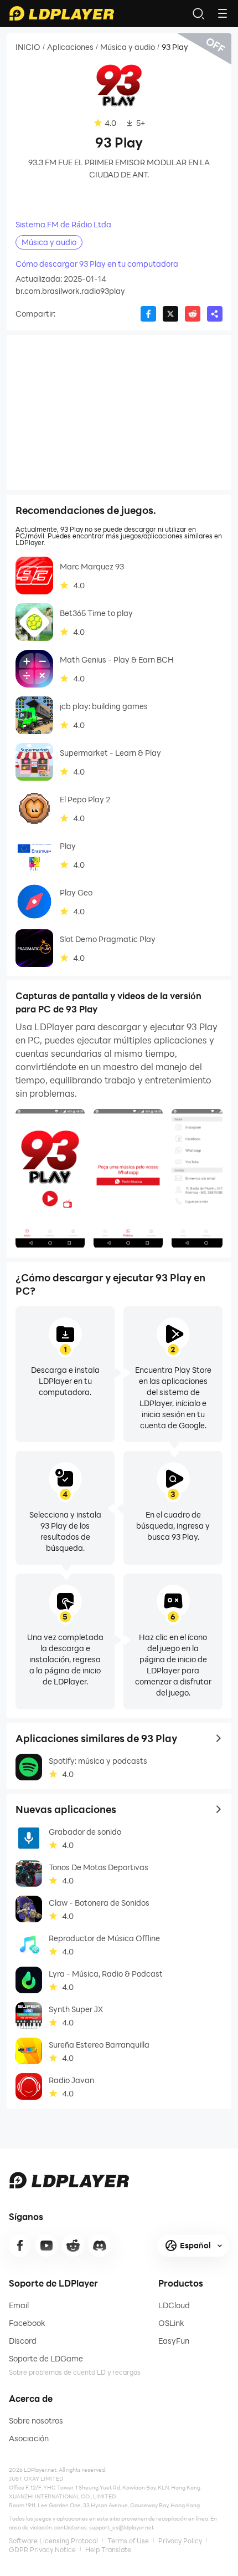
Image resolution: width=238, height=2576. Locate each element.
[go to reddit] (73, 2246)
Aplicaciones (70, 47)
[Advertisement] (119, 413)
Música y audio (128, 47)
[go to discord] (100, 2246)
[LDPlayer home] (61, 13)
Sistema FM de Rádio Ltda (63, 225)
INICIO (28, 47)
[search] (198, 13)
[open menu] (223, 13)
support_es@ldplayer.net (121, 2527)
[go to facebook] (20, 2246)
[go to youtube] (46, 2246)
